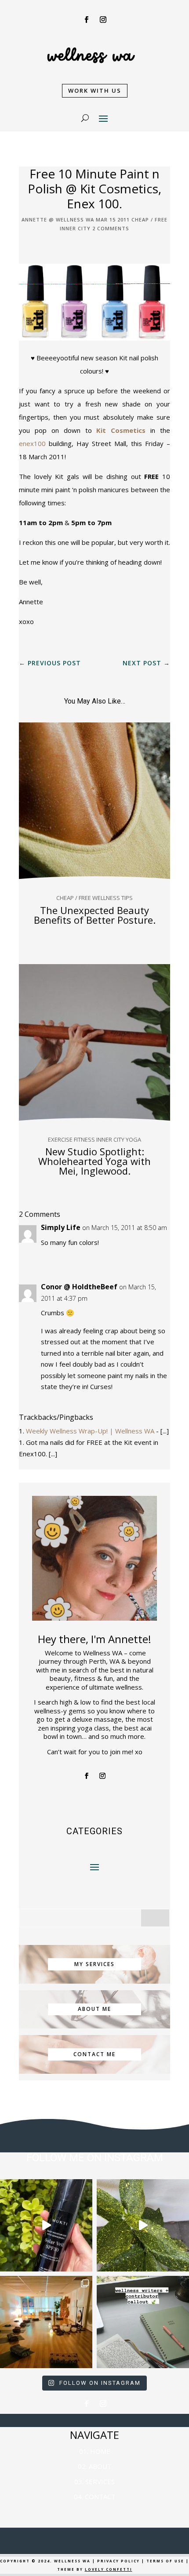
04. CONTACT (95, 2496)
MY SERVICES (94, 1964)
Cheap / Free (149, 220)
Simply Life (61, 1227)
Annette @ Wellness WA (58, 220)
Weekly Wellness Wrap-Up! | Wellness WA (90, 1431)
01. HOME (95, 2451)
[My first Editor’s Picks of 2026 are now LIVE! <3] (46, 2322)
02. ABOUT (95, 2466)
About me (94, 2009)
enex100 (32, 443)
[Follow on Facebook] (86, 20)
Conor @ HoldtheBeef (79, 1287)
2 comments (111, 228)
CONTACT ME (94, 2054)
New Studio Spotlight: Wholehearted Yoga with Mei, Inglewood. (94, 1161)
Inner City (75, 228)
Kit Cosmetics (121, 430)
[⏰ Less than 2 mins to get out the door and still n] (143, 2225)
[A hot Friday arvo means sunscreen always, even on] (46, 2225)
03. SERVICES (94, 2482)
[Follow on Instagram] (103, 20)
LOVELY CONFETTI (109, 2569)
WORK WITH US (95, 91)
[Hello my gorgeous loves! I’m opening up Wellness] (143, 2322)
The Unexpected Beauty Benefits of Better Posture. (95, 915)
